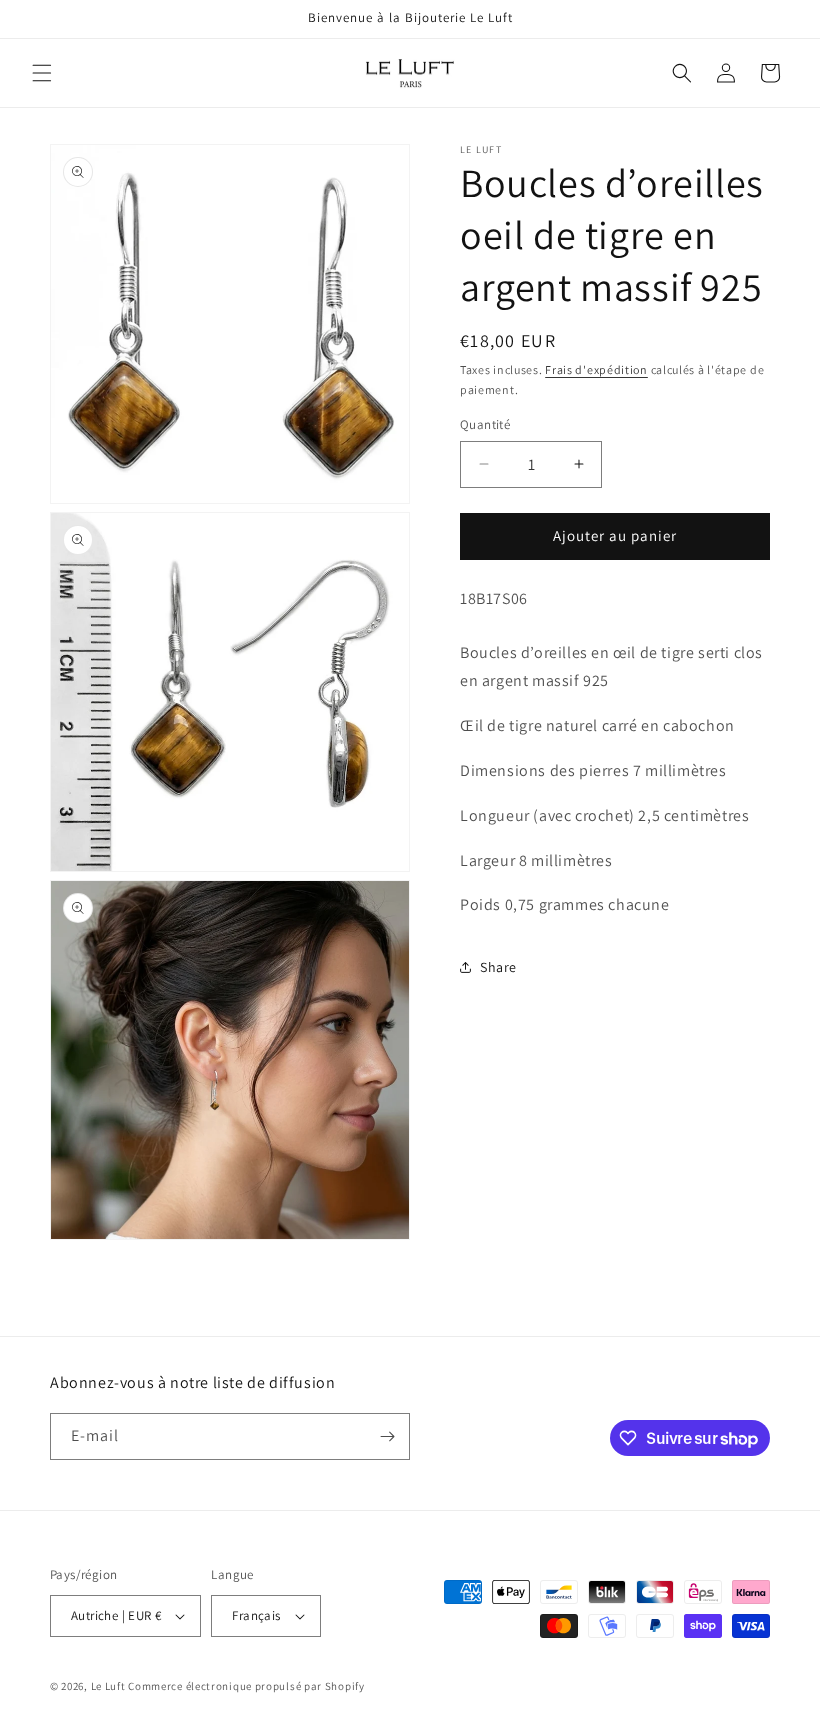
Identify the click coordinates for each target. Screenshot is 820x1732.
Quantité (485, 424)
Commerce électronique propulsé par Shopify (246, 1686)
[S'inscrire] (387, 1436)
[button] (42, 73)
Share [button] (498, 967)
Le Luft (108, 1686)
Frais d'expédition (596, 369)
